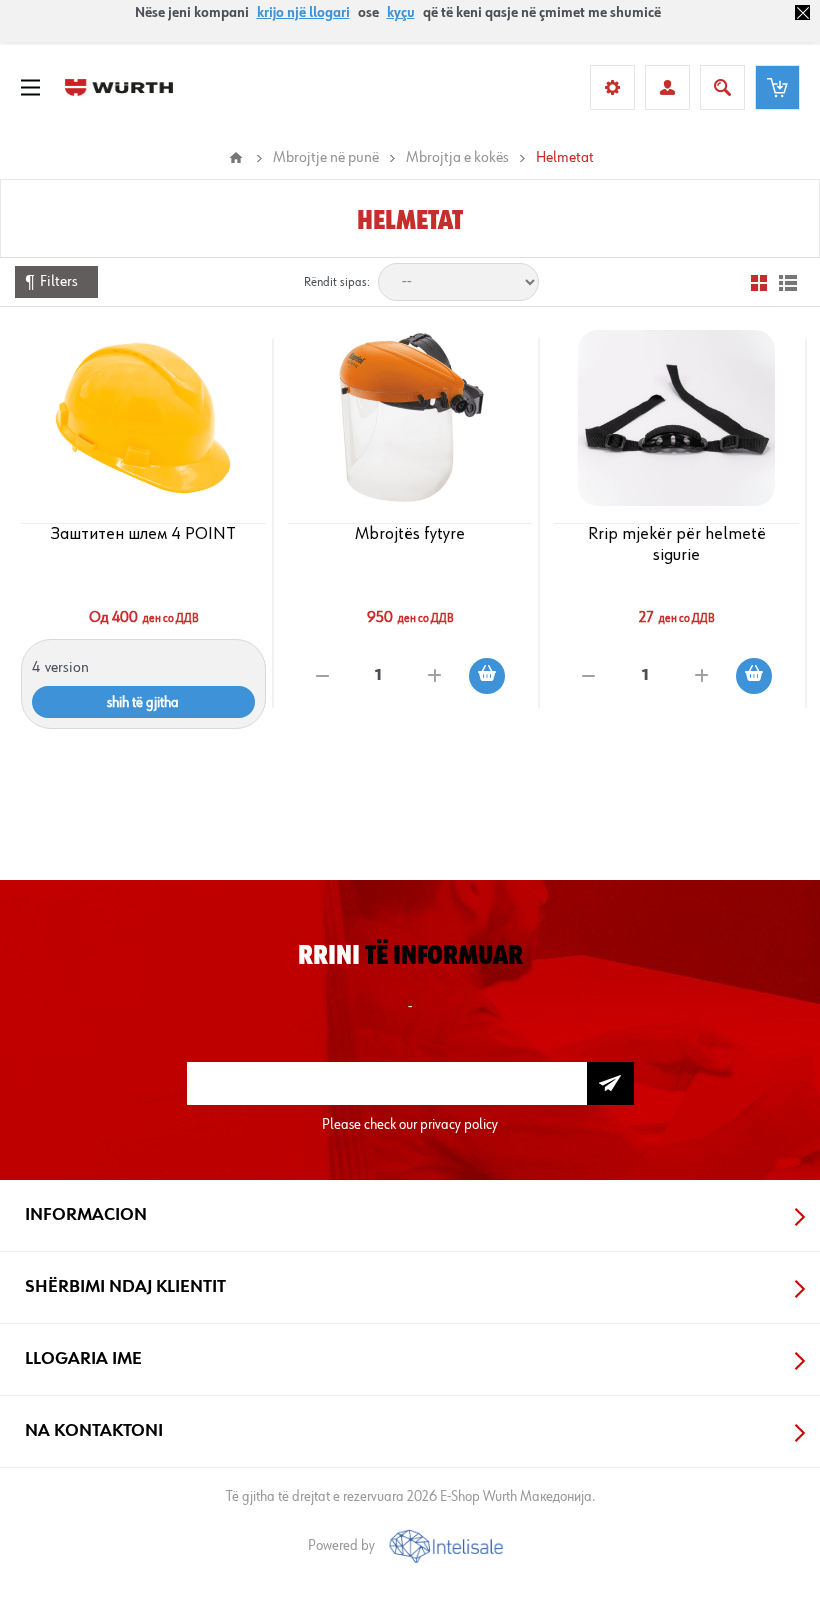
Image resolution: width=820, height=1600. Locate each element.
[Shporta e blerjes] (777, 87)
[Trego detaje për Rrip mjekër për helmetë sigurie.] (676, 418)
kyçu (401, 13)
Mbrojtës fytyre (410, 534)
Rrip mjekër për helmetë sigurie (677, 544)
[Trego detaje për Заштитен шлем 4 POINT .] (143, 418)
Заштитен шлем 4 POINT (143, 534)
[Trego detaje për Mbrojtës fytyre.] (410, 418)
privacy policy (459, 1124)
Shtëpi (236, 158)
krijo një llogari (303, 13)
